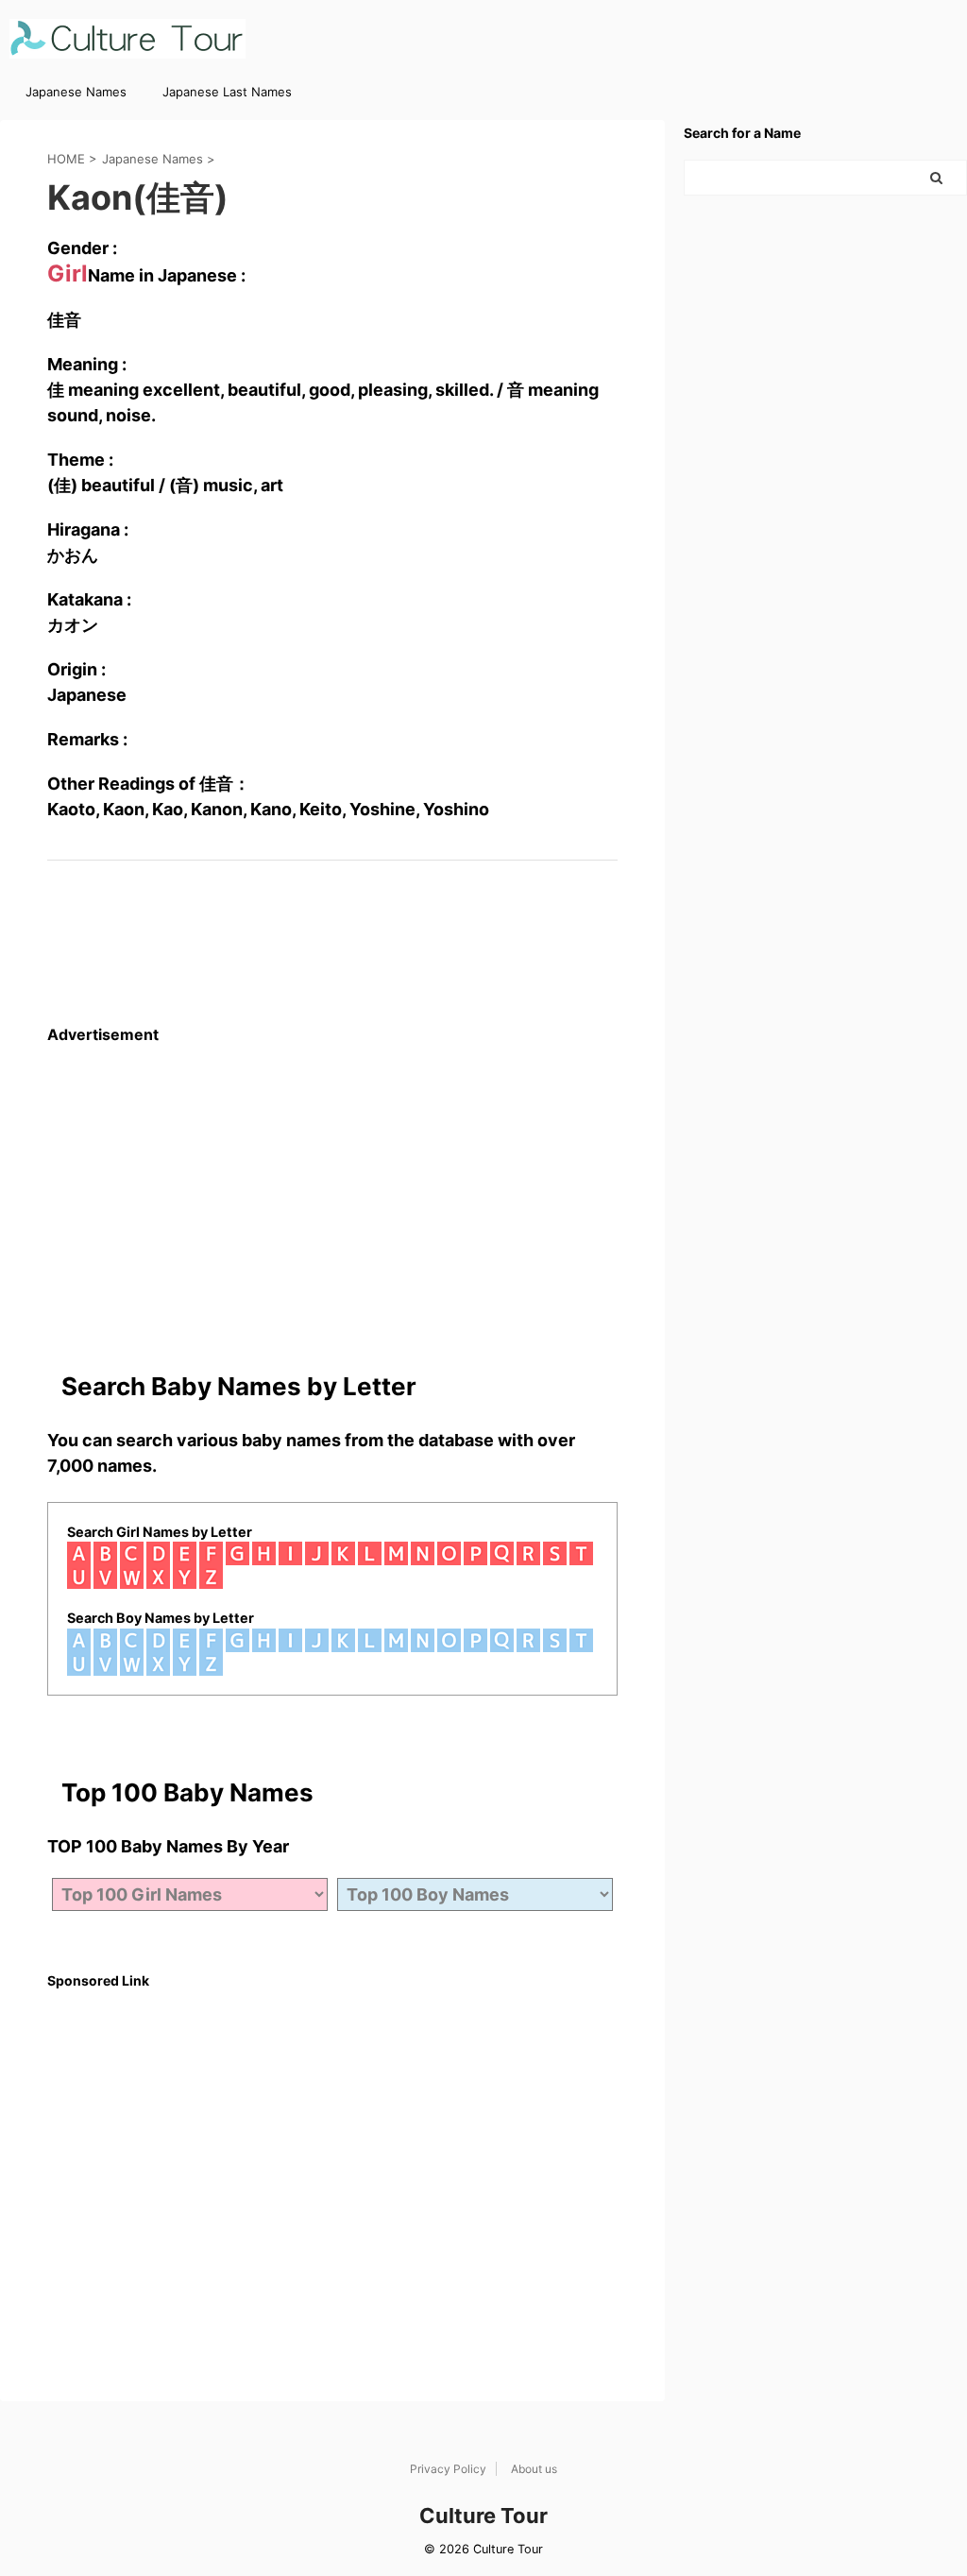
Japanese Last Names (227, 92)
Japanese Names (76, 92)
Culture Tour (483, 2516)
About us (534, 2469)
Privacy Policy (448, 2469)
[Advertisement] (332, 1176)
